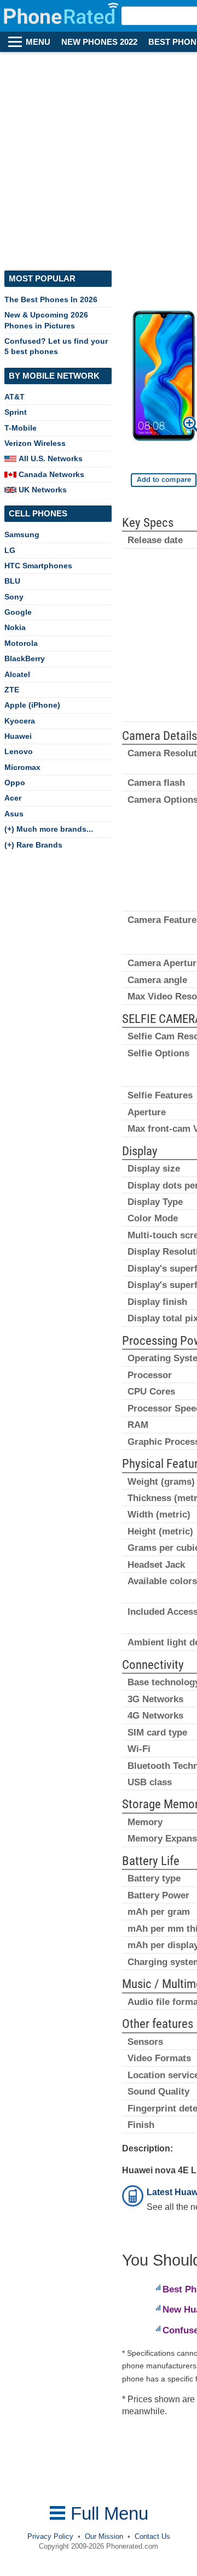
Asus (14, 814)
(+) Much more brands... (49, 829)
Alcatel (17, 674)
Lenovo (19, 751)
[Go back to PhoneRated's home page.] (62, 16)
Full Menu (107, 2513)
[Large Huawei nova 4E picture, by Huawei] (164, 378)
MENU (38, 42)
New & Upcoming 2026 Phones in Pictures (46, 320)
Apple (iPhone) (32, 705)
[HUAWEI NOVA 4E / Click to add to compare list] (164, 480)
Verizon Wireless (35, 443)
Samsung (22, 534)
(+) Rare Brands (33, 845)
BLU (12, 581)
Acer (13, 798)
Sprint (16, 412)
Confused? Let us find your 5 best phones (56, 346)
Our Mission (104, 2536)
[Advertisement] (99, 156)
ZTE (12, 690)
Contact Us (152, 2536)
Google (18, 612)
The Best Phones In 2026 (51, 299)
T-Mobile (21, 428)
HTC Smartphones (38, 566)
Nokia (15, 627)
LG (10, 550)
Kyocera (20, 721)
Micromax (22, 767)
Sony (14, 597)
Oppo (15, 783)
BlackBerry (25, 658)
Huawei (18, 736)
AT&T (15, 397)
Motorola (21, 643)
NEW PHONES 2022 (99, 42)
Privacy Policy (50, 2536)
